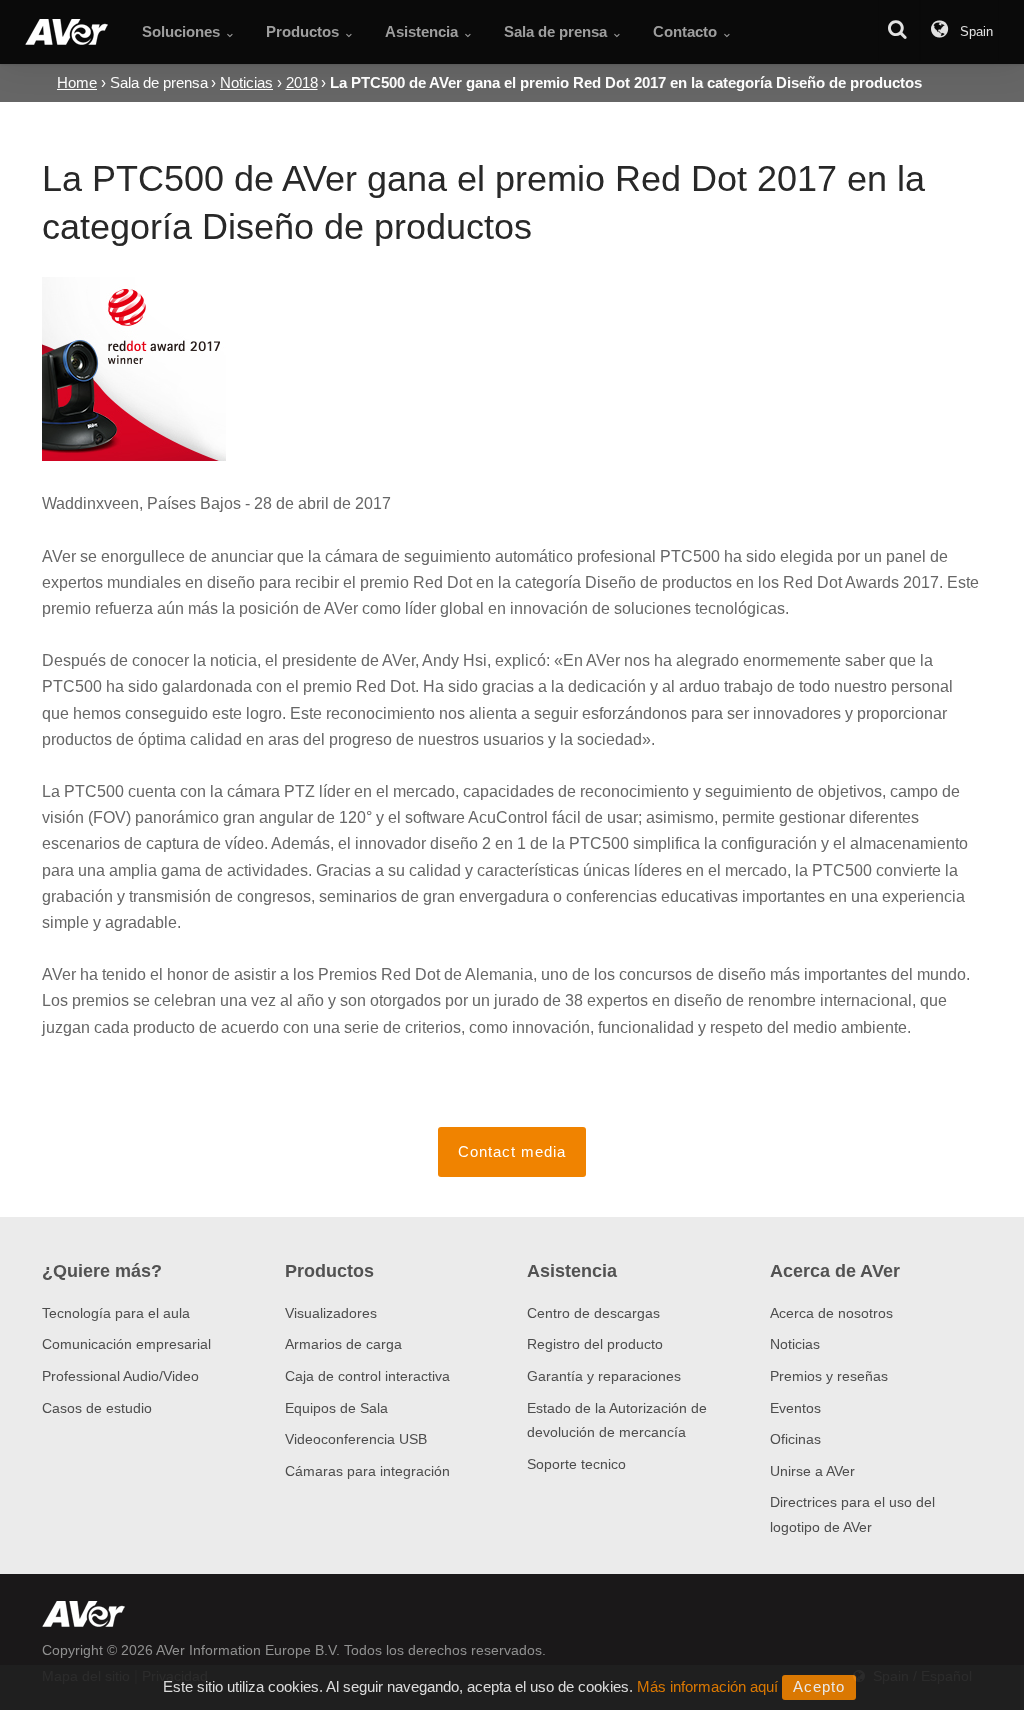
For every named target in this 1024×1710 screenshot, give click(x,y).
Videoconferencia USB (356, 1439)
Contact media (512, 1151)
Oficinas (795, 1439)
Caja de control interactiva (367, 1376)
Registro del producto (595, 1344)
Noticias (795, 1344)
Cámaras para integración (367, 1471)
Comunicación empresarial (126, 1344)
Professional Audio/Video (120, 1376)
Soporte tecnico (576, 1464)
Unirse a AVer (812, 1471)
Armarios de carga (343, 1344)
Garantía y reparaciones (604, 1376)
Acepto (819, 1686)
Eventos (795, 1408)
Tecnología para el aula (116, 1313)
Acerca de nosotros (831, 1313)
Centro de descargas (593, 1313)
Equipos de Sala (336, 1408)
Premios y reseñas (829, 1376)
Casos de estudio (97, 1408)
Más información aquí (707, 1686)
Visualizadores (331, 1313)
